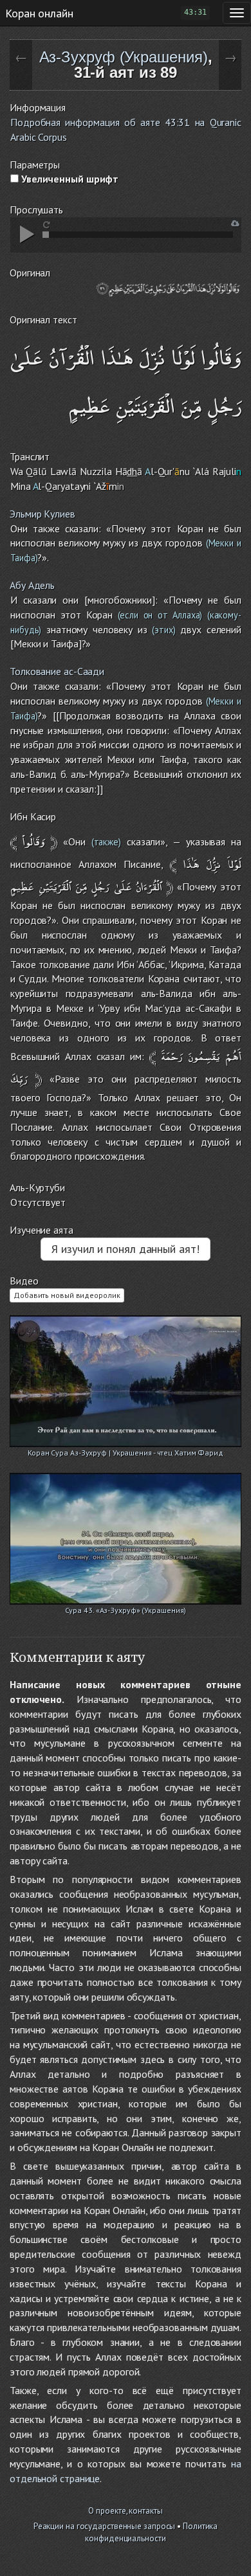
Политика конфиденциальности (151, 2532)
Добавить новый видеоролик (67, 1295)
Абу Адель (32, 585)
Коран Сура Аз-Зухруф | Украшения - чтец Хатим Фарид (126, 1453)
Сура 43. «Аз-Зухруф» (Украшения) (126, 1610)
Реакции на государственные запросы (105, 2526)
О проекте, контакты (125, 2511)
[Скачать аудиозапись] (235, 223)
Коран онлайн (39, 13)
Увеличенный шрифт (69, 179)
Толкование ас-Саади (57, 671)
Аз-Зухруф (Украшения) (124, 57)
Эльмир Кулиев (42, 514)
